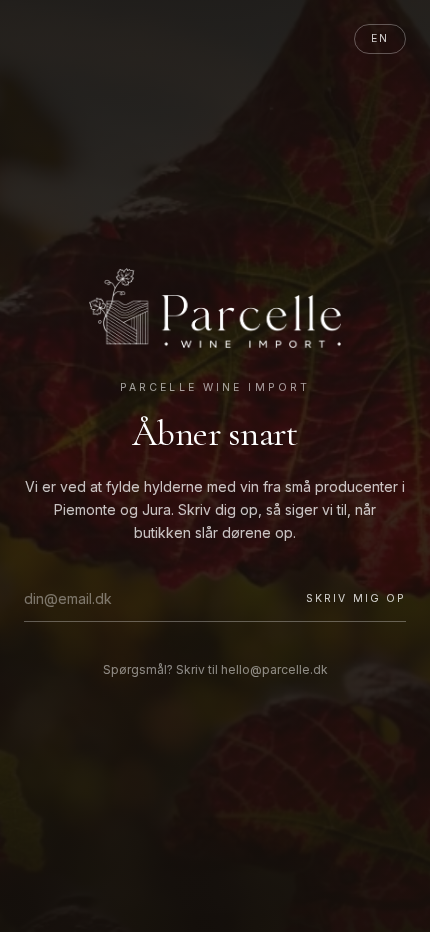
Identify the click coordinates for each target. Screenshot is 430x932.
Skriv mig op (356, 598)
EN (380, 38)
